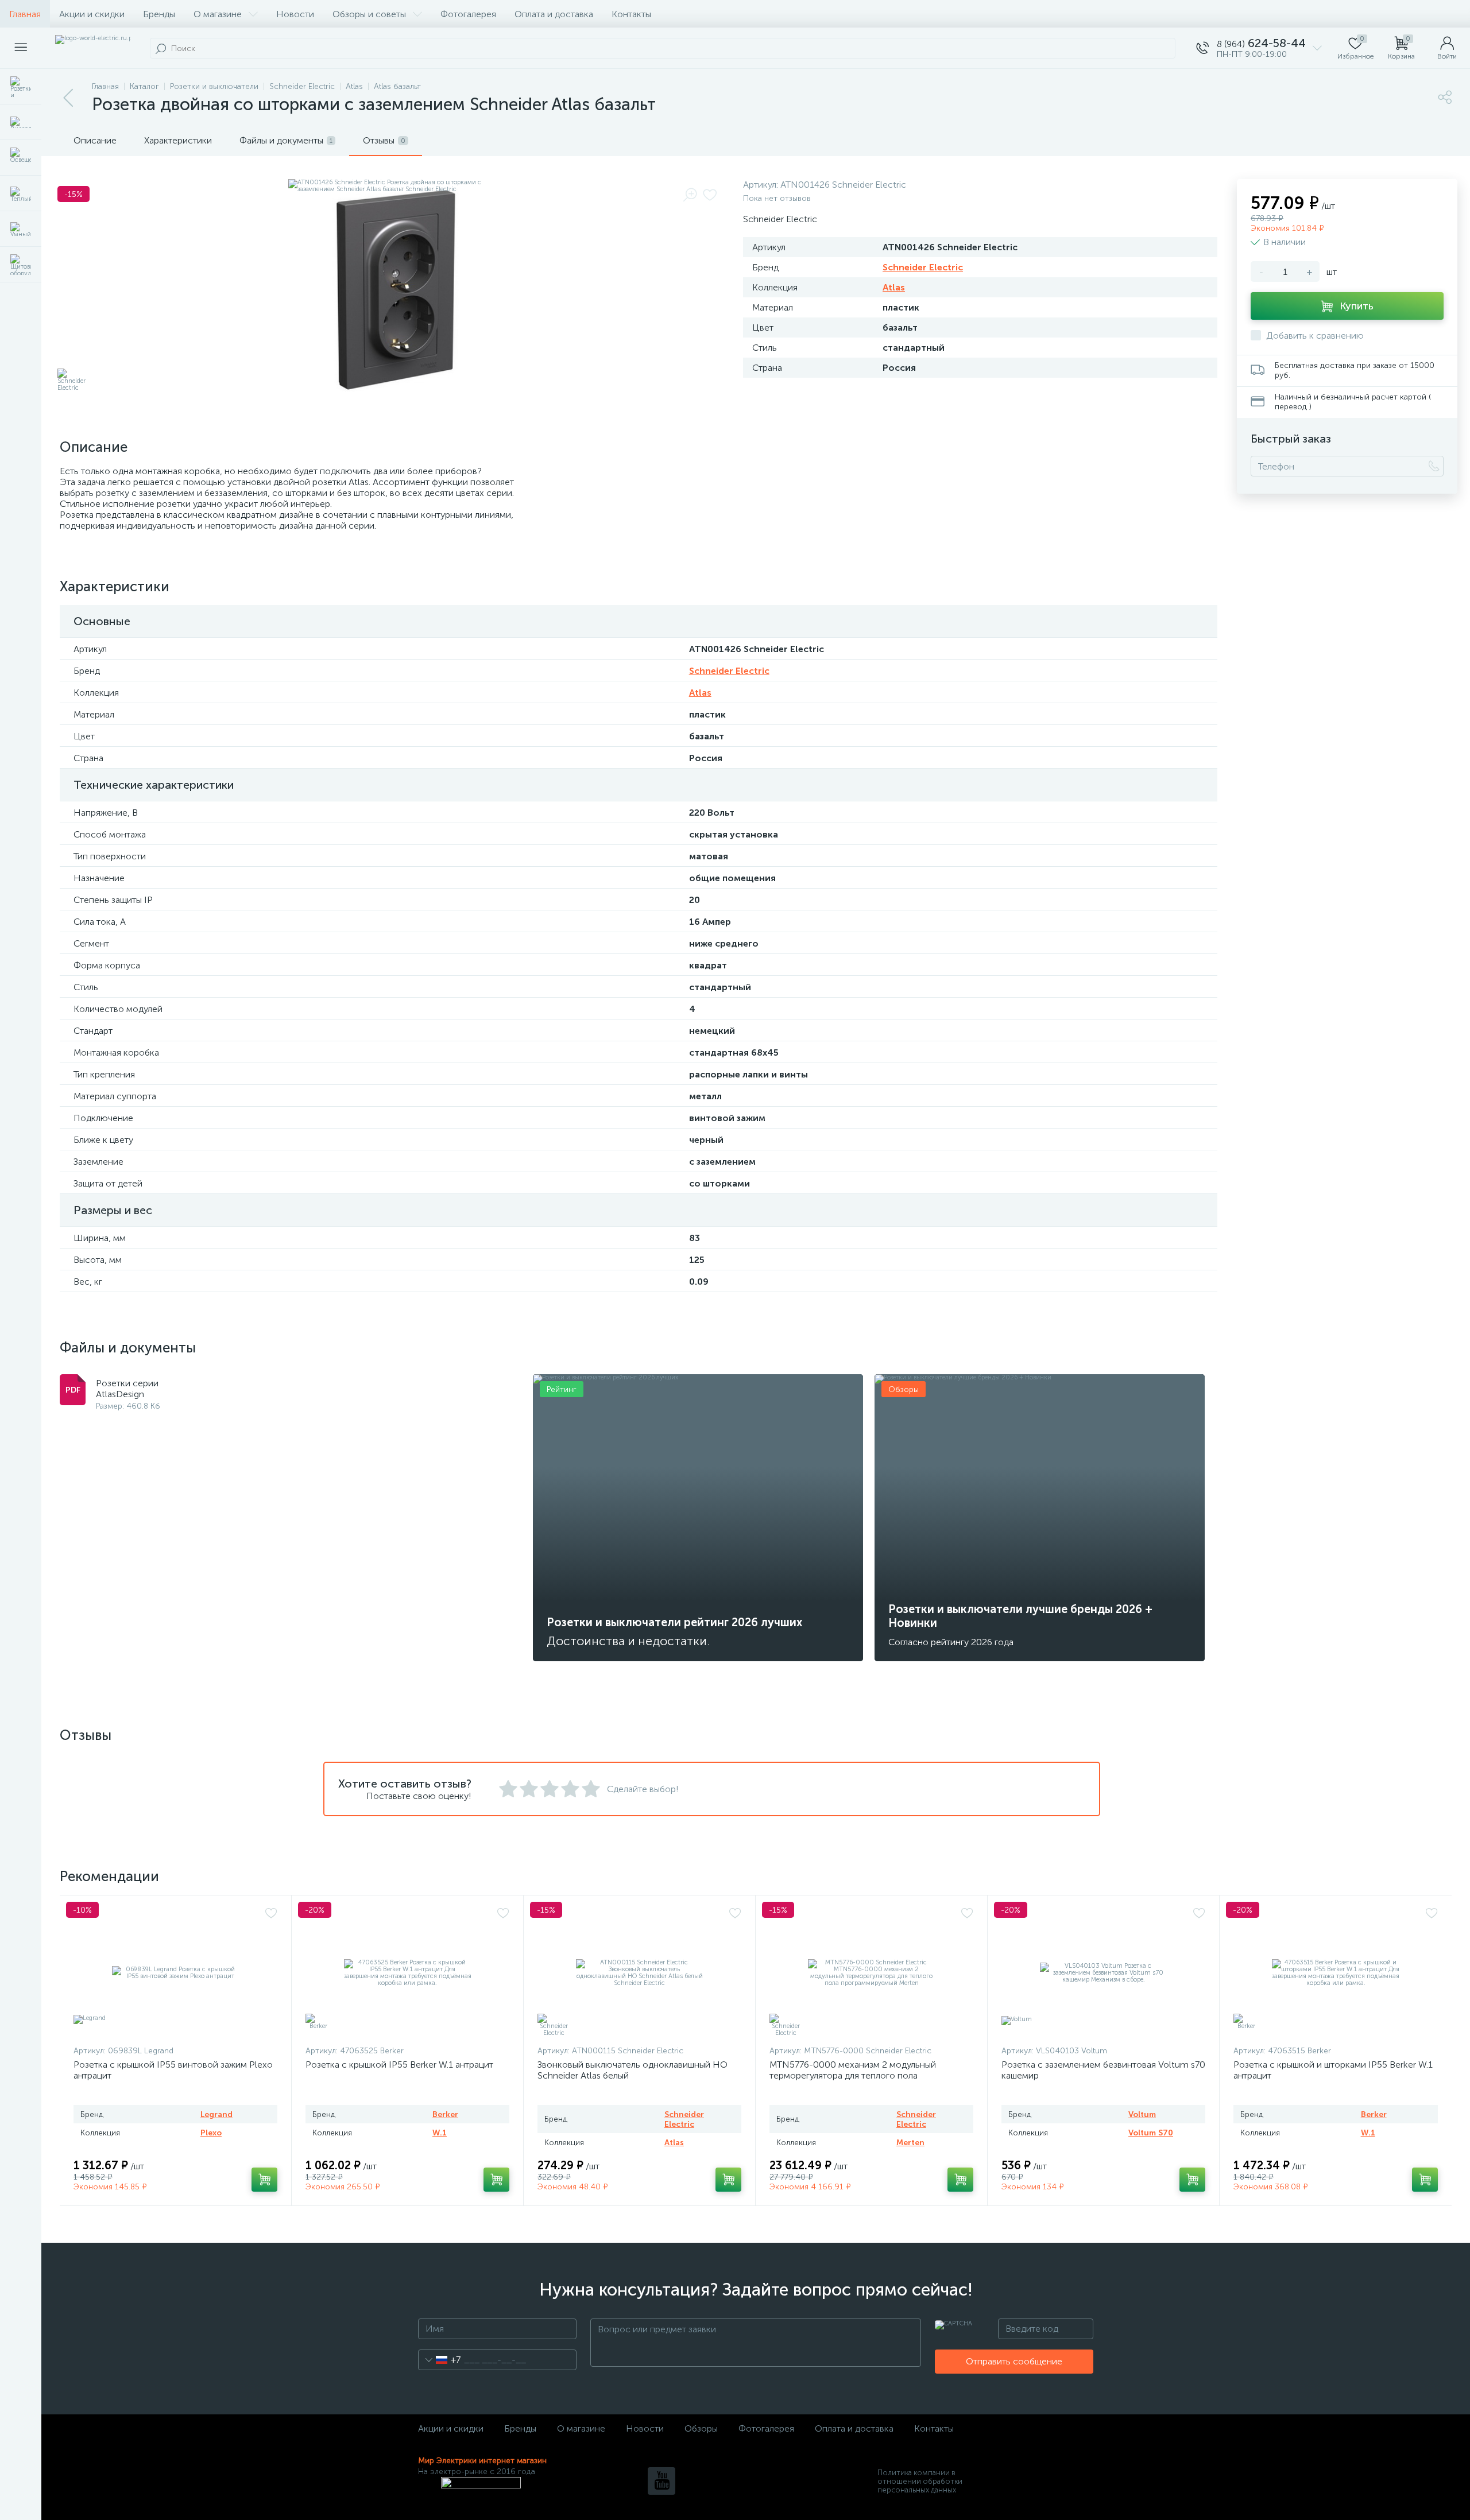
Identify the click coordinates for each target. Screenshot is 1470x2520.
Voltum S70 (1151, 2133)
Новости (295, 14)
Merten (910, 2143)
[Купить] (264, 2180)
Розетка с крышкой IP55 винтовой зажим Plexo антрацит (173, 2070)
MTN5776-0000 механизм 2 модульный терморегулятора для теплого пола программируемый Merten (853, 2075)
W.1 (440, 2133)
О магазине (218, 14)
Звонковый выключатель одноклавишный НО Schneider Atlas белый (633, 2070)
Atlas (894, 287)
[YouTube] (661, 2481)
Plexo (211, 2133)
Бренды (159, 14)
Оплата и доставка (554, 14)
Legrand (216, 2114)
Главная (25, 14)
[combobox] (440, 2360)
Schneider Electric (923, 267)
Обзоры (701, 2428)
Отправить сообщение (1014, 2361)
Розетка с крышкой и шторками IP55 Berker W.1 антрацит (1333, 2070)
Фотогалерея (468, 14)
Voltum (1142, 2114)
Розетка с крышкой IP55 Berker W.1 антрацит (399, 2065)
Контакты (631, 14)
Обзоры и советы (369, 14)
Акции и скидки (92, 14)
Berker (445, 2114)
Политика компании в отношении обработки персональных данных (920, 2481)
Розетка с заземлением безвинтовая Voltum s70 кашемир (1103, 2070)
